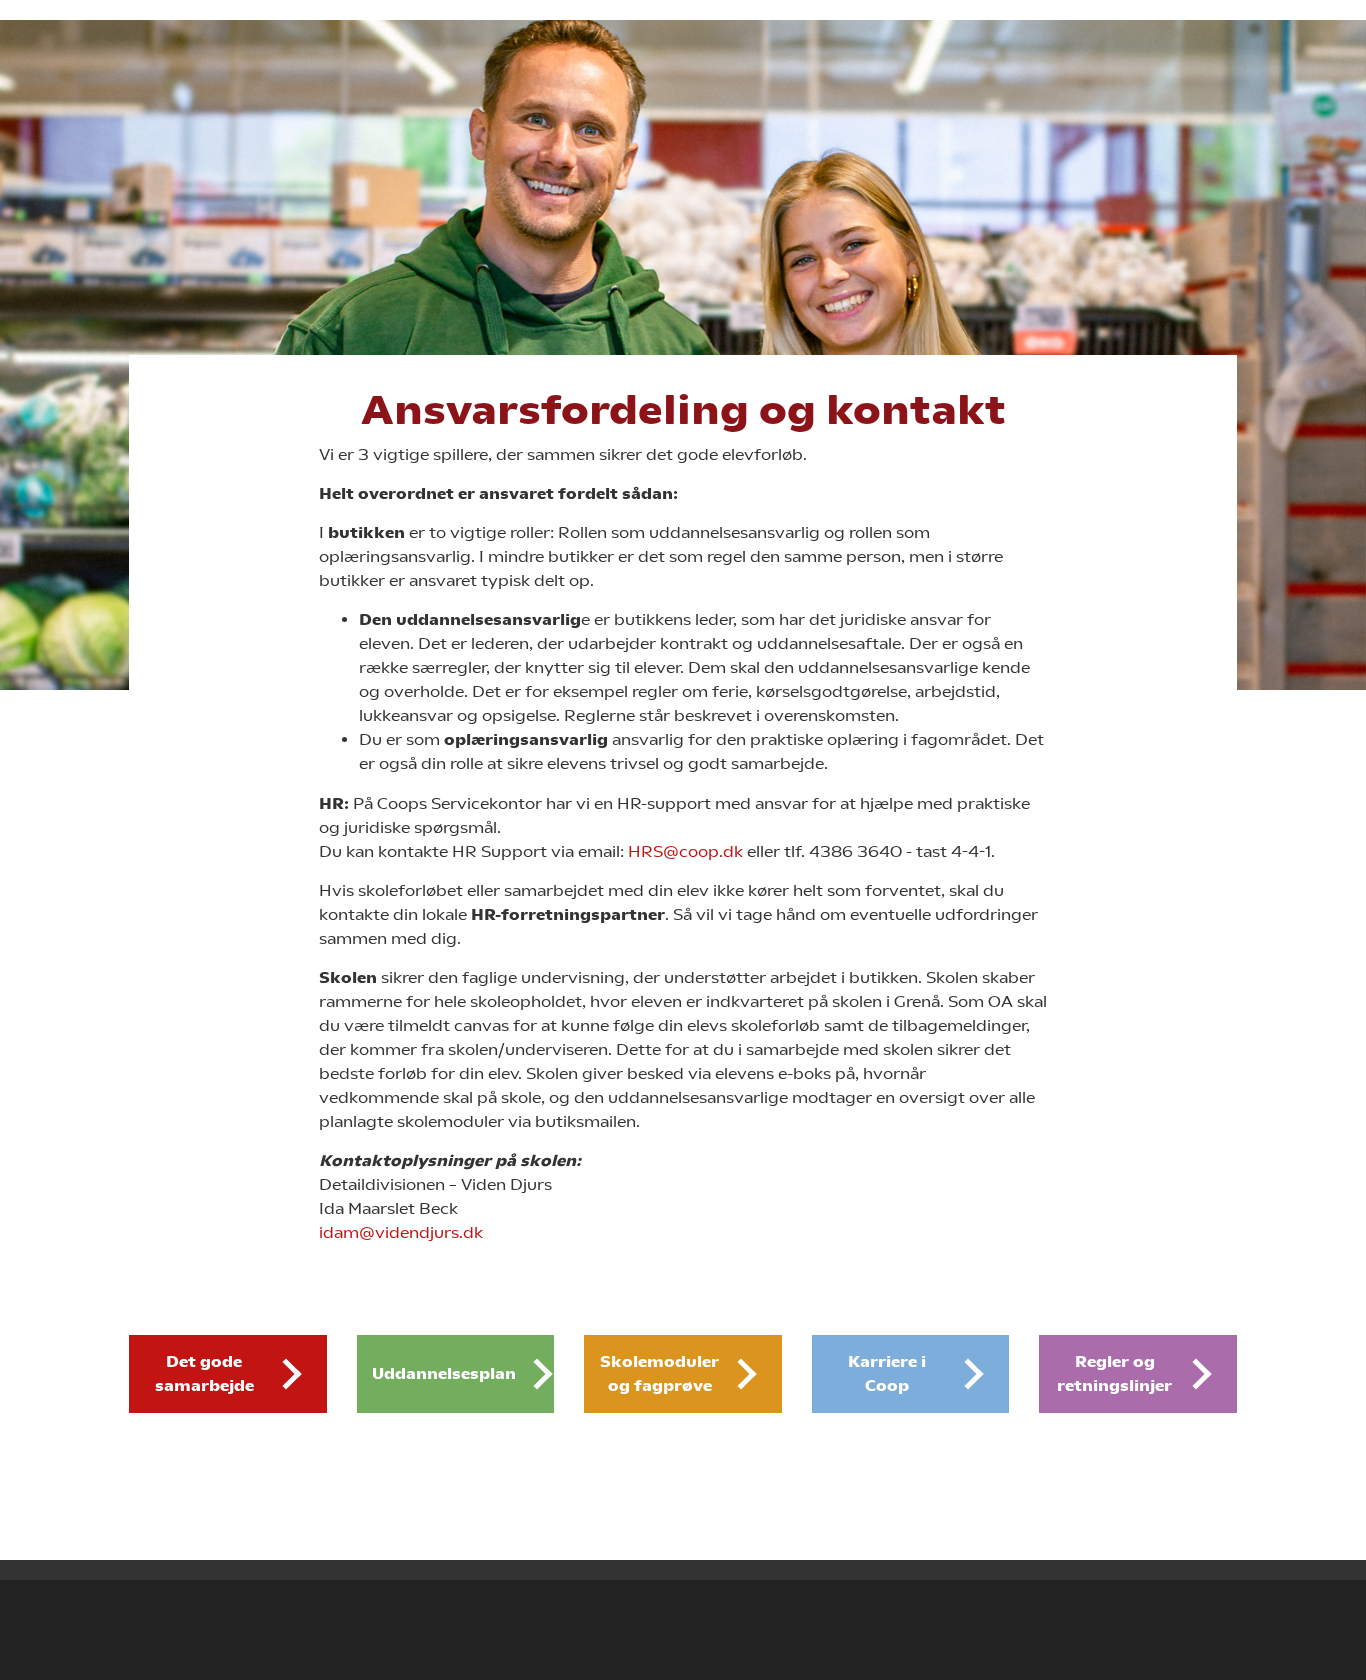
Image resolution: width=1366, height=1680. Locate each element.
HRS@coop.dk (685, 851)
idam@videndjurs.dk (401, 1232)
